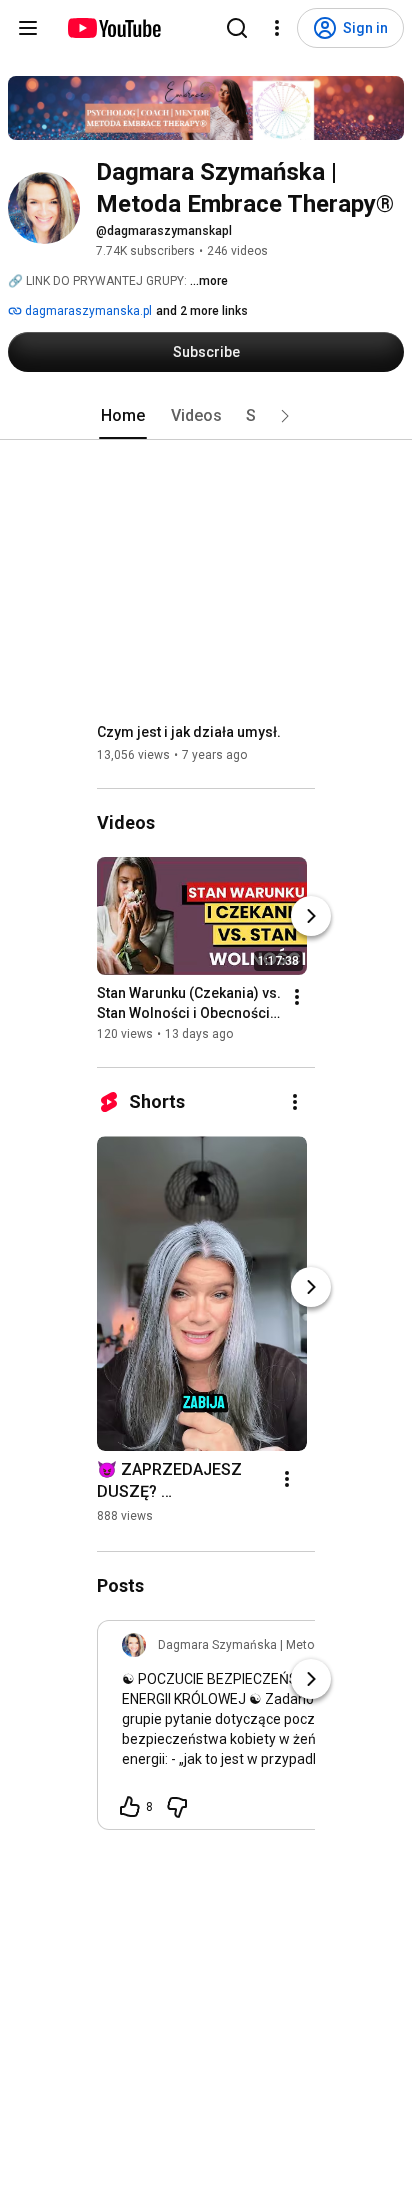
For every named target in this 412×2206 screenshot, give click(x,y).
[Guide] (28, 28)
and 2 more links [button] (202, 311)
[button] (285, 416)
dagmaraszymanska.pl (87, 311)
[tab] (123, 416)
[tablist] (206, 416)
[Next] (311, 916)
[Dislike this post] (177, 1807)
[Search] (237, 28)
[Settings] (277, 28)
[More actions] (297, 997)
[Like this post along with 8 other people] (130, 1807)
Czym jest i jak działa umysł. (189, 732)
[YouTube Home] (113, 28)
